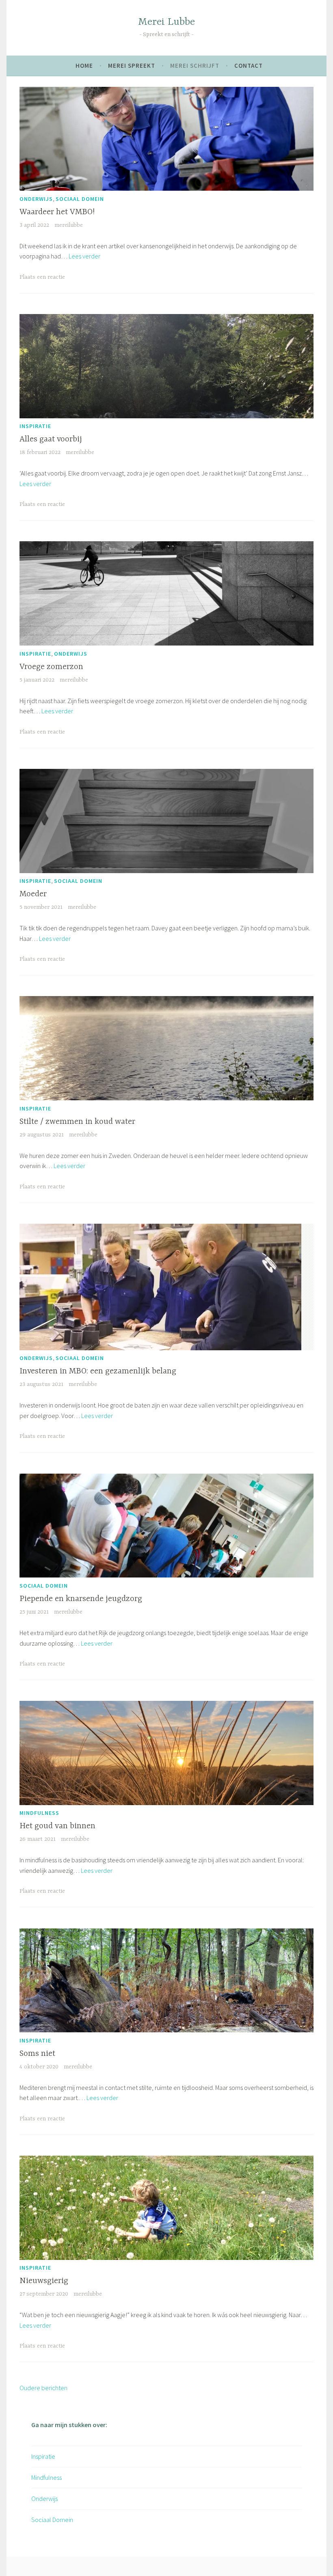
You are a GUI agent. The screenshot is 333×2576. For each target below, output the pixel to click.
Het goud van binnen (57, 1826)
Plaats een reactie (42, 277)
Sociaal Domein (80, 199)
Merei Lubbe (166, 22)
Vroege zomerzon (51, 667)
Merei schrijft (195, 66)
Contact (249, 66)
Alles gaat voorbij (51, 439)
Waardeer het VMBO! (57, 212)
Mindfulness (39, 1813)
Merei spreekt (132, 66)
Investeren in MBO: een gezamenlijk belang (98, 1371)
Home (84, 66)
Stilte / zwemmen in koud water (77, 1122)
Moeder (33, 894)
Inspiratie (35, 426)
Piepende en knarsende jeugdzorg (81, 1599)
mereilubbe (69, 225)
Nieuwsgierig (44, 2281)
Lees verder (84, 256)
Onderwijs (36, 199)
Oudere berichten (43, 2388)
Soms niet (37, 2054)
